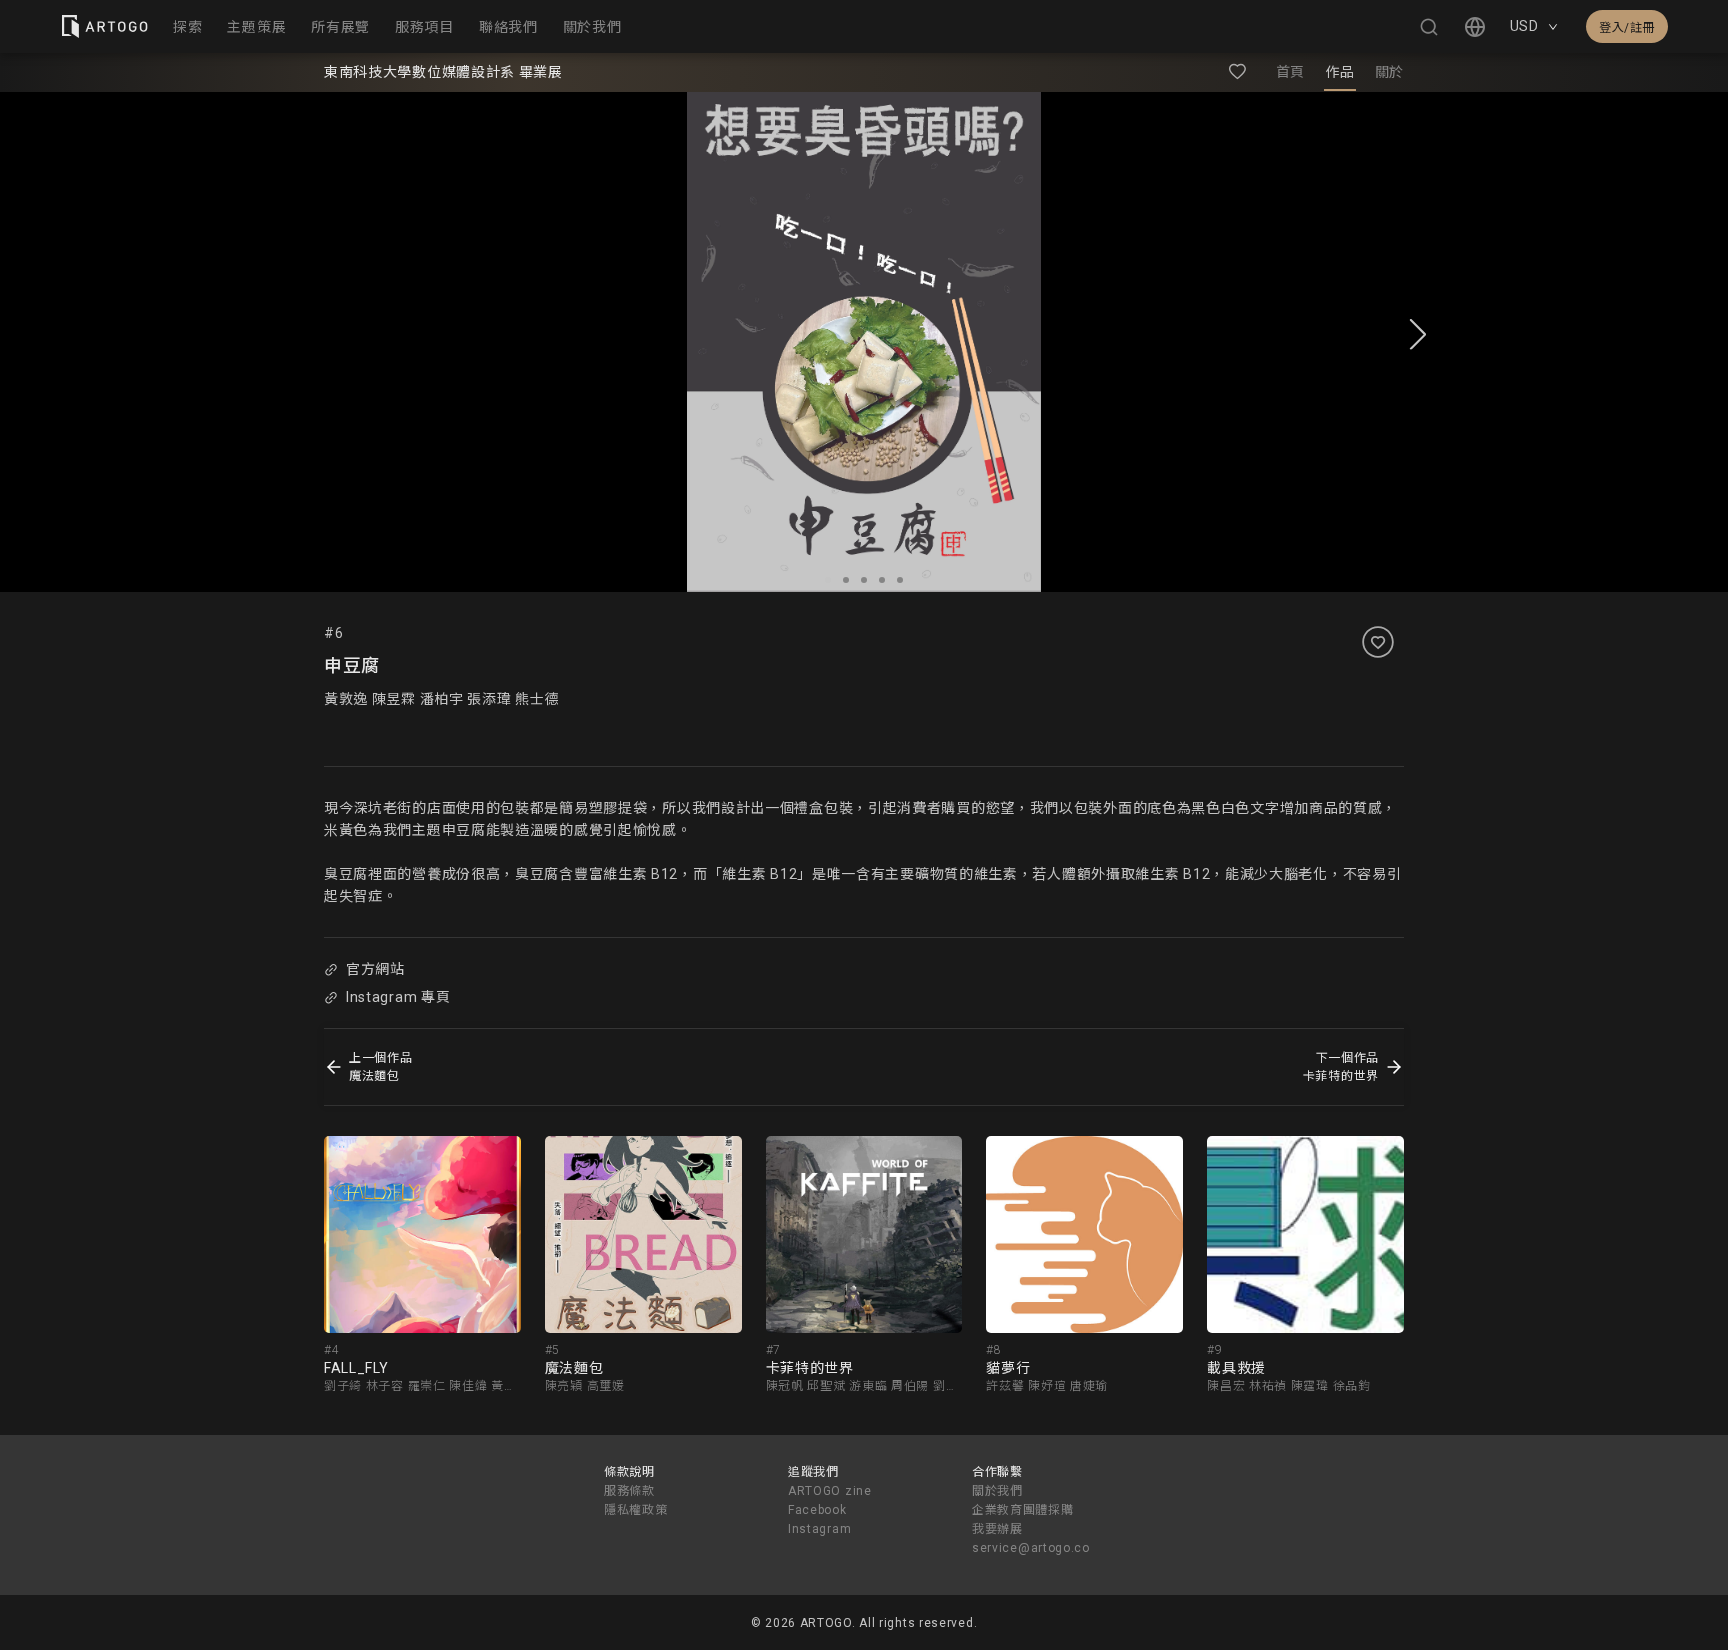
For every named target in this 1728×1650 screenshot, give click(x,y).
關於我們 (997, 1491)
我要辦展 (997, 1529)
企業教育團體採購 (1023, 1510)
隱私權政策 (636, 1510)
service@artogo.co (1031, 1548)
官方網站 (375, 969)
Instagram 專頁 (398, 997)
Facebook (817, 1510)
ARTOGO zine (830, 1491)
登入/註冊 (1627, 28)
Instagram (819, 1529)
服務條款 (629, 1491)
